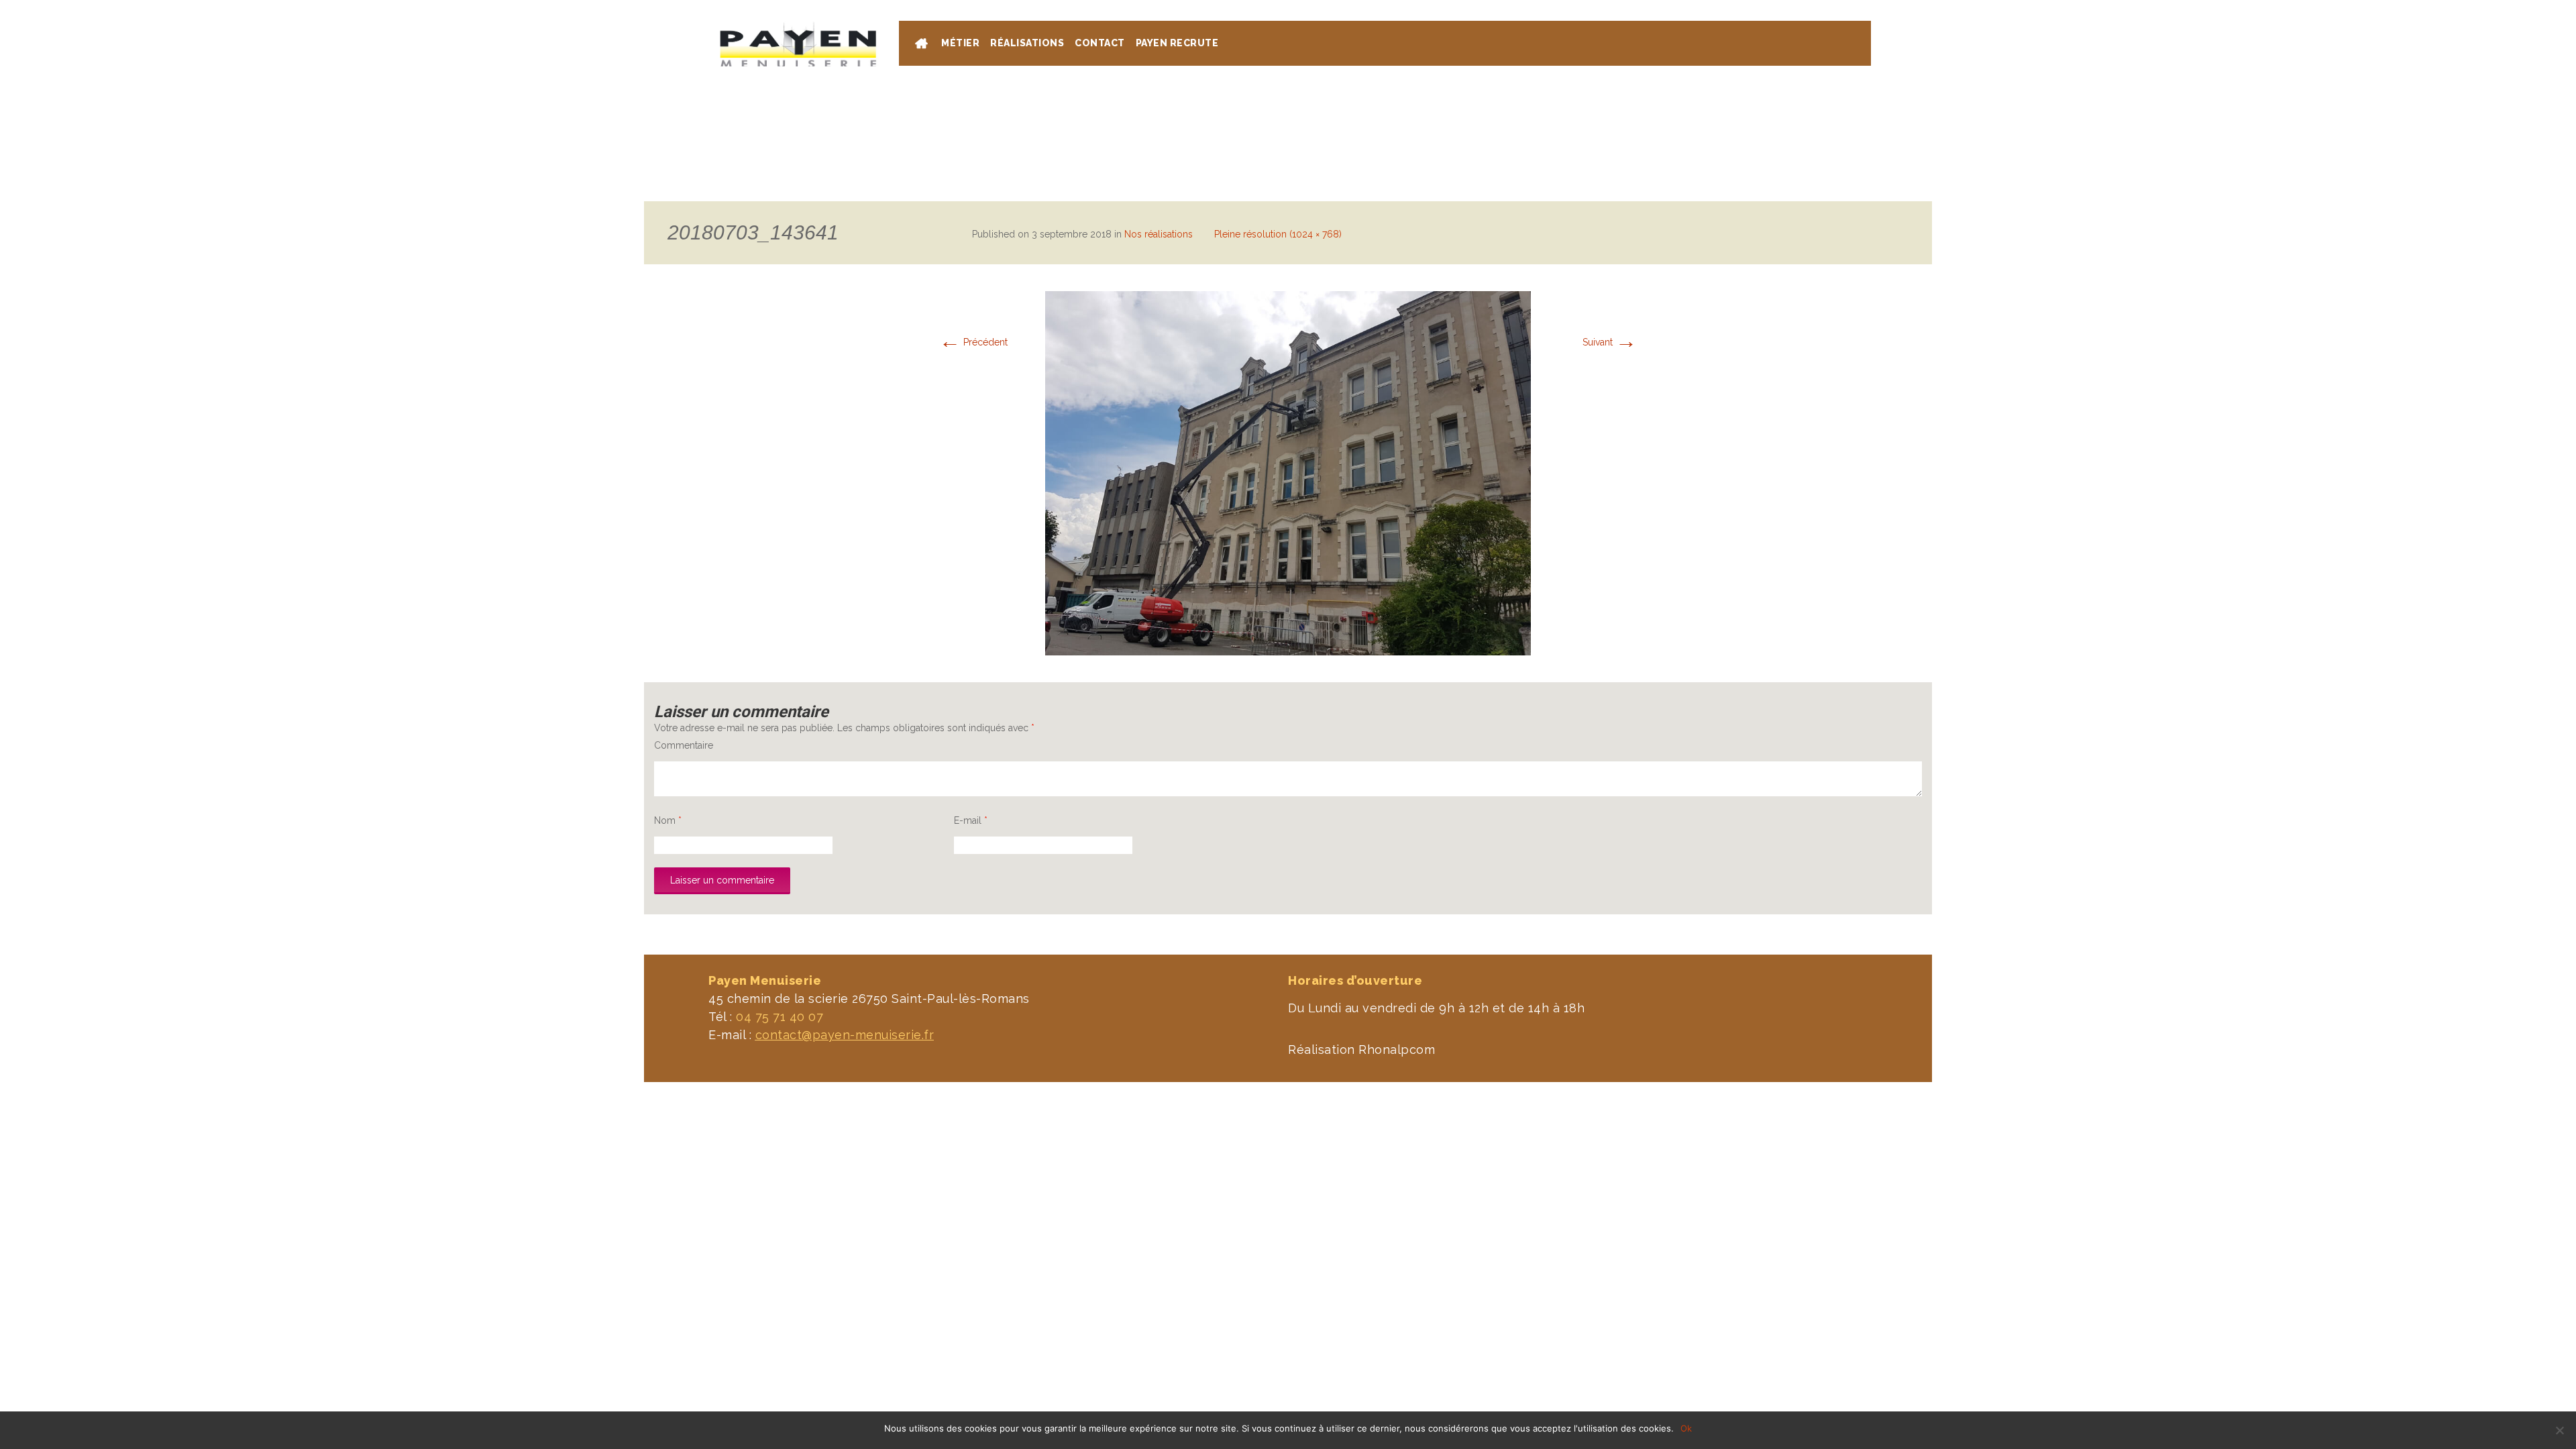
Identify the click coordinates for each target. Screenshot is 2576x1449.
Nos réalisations (1159, 234)
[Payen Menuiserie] (798, 44)
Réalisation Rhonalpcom (1361, 1050)
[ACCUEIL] (923, 45)
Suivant (1610, 342)
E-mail (971, 820)
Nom (668, 820)
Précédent (973, 342)
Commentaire (684, 745)
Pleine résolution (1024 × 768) (1278, 234)
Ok (1686, 1428)
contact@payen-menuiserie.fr (845, 1035)
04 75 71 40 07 (1819, 7)
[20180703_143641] (1288, 472)
